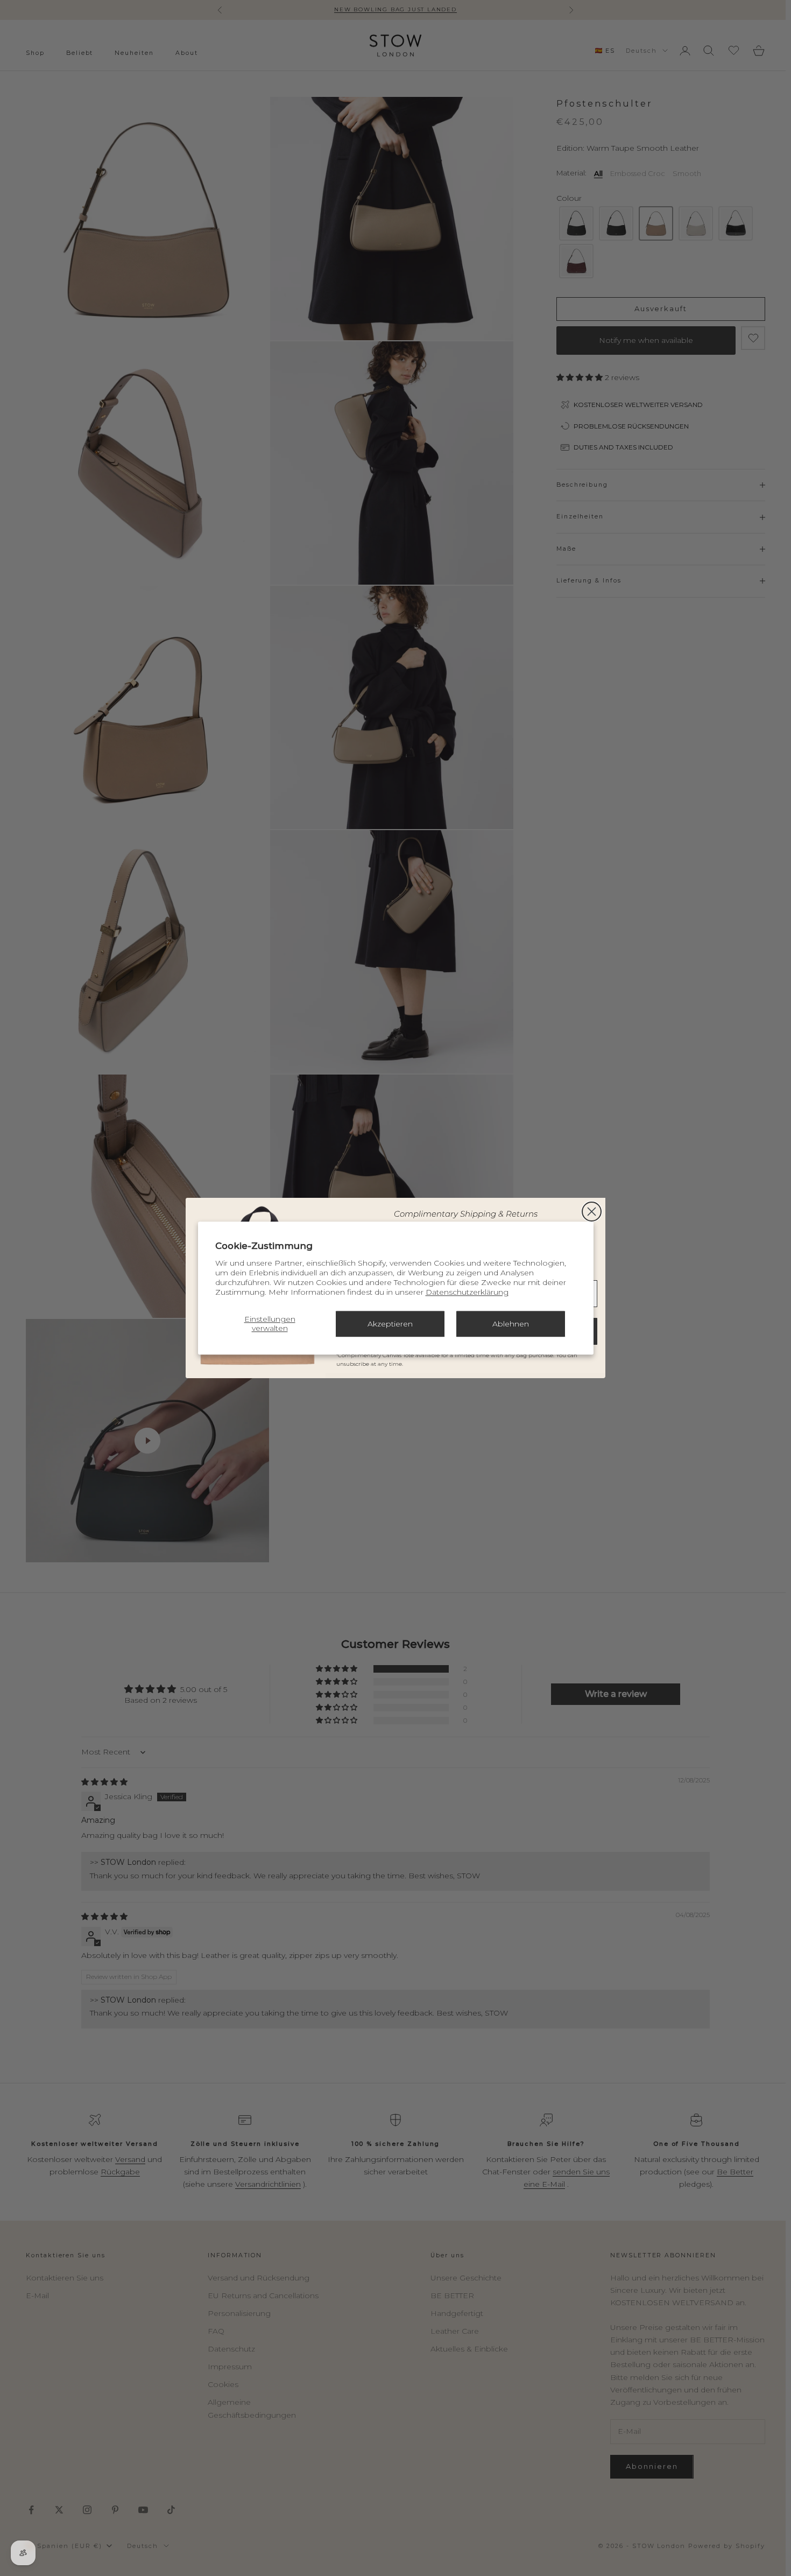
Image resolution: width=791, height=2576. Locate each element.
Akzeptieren (390, 1324)
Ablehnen (511, 1324)
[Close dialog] (592, 1212)
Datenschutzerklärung (467, 1292)
